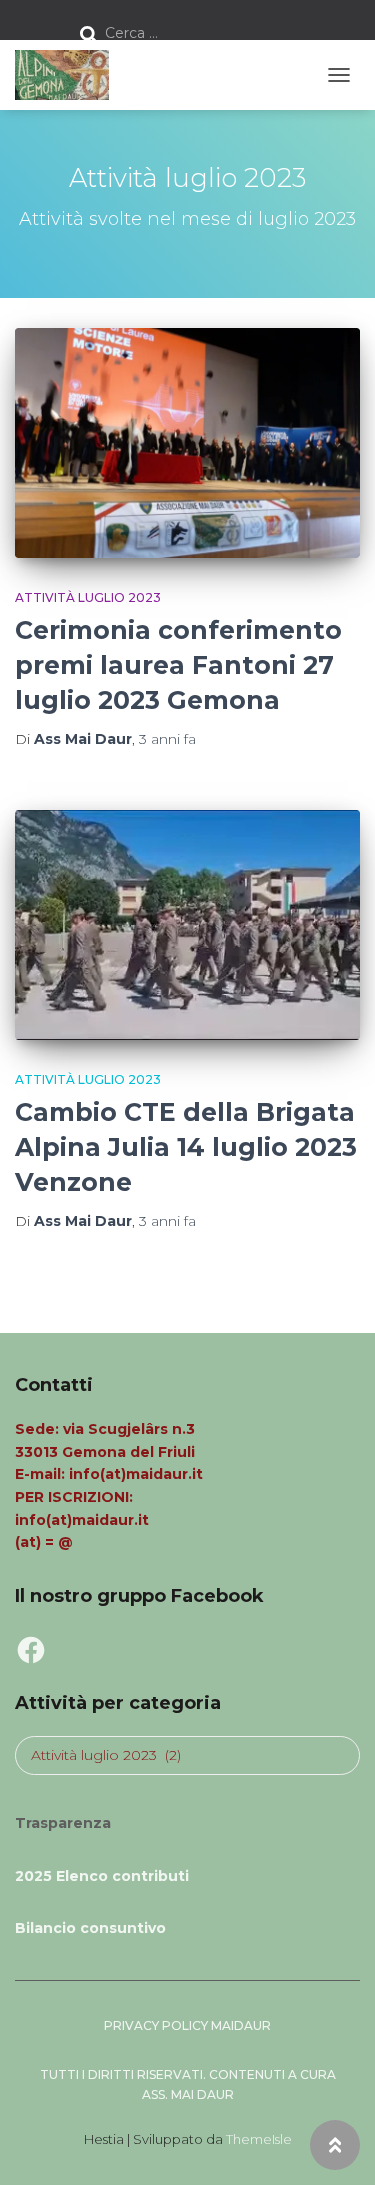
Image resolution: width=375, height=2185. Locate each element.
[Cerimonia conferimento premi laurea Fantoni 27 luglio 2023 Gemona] (187, 443)
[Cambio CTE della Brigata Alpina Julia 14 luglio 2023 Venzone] (187, 925)
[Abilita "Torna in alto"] (335, 2145)
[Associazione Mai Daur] (69, 75)
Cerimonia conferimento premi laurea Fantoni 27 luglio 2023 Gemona (178, 665)
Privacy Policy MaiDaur (187, 2025)
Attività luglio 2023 (88, 597)
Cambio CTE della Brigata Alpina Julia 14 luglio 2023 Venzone (186, 1147)
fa (167, 739)
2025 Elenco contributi (102, 1876)
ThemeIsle (259, 2139)
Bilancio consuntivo (90, 1928)
